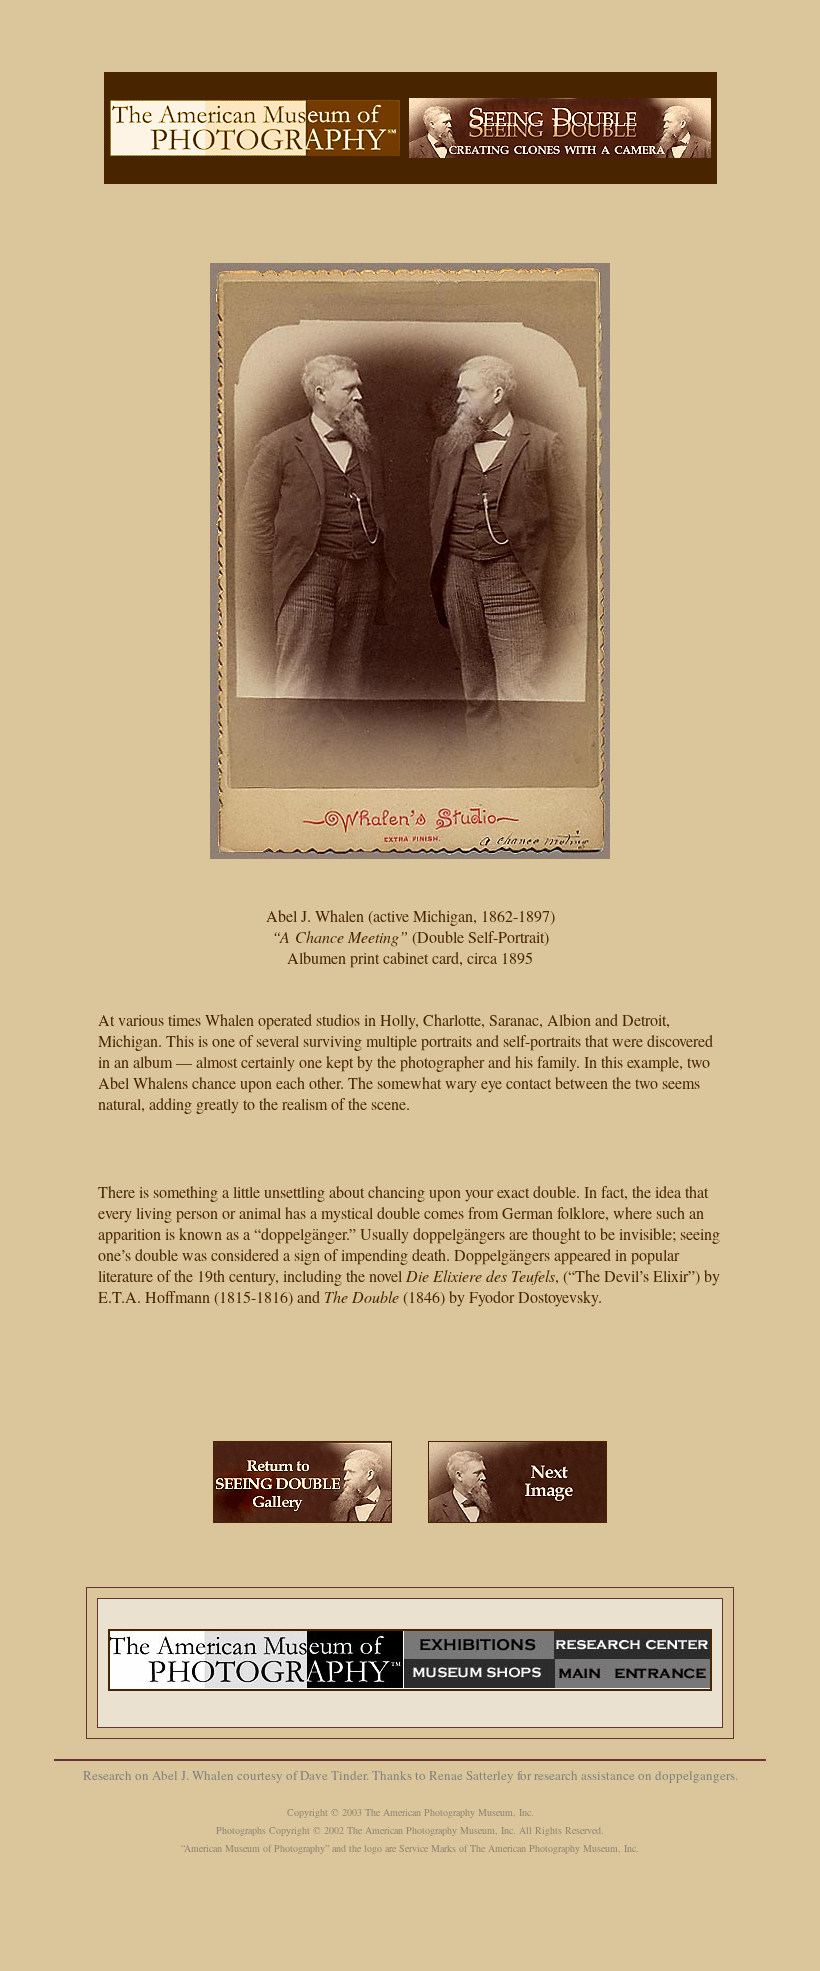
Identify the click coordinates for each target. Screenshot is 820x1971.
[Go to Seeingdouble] (302, 1474)
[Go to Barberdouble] (517, 1474)
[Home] (255, 120)
